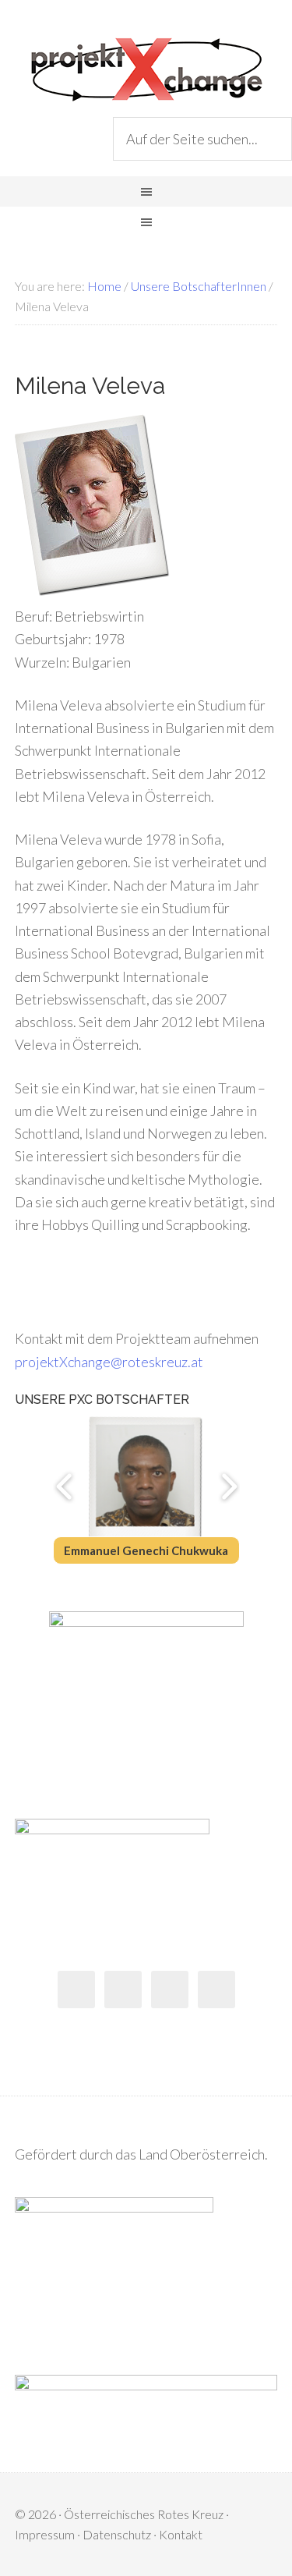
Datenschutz (117, 2534)
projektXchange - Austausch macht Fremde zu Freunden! (146, 70)
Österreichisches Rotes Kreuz (144, 2514)
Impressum (45, 2534)
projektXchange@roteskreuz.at (109, 1362)
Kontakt (181, 2534)
